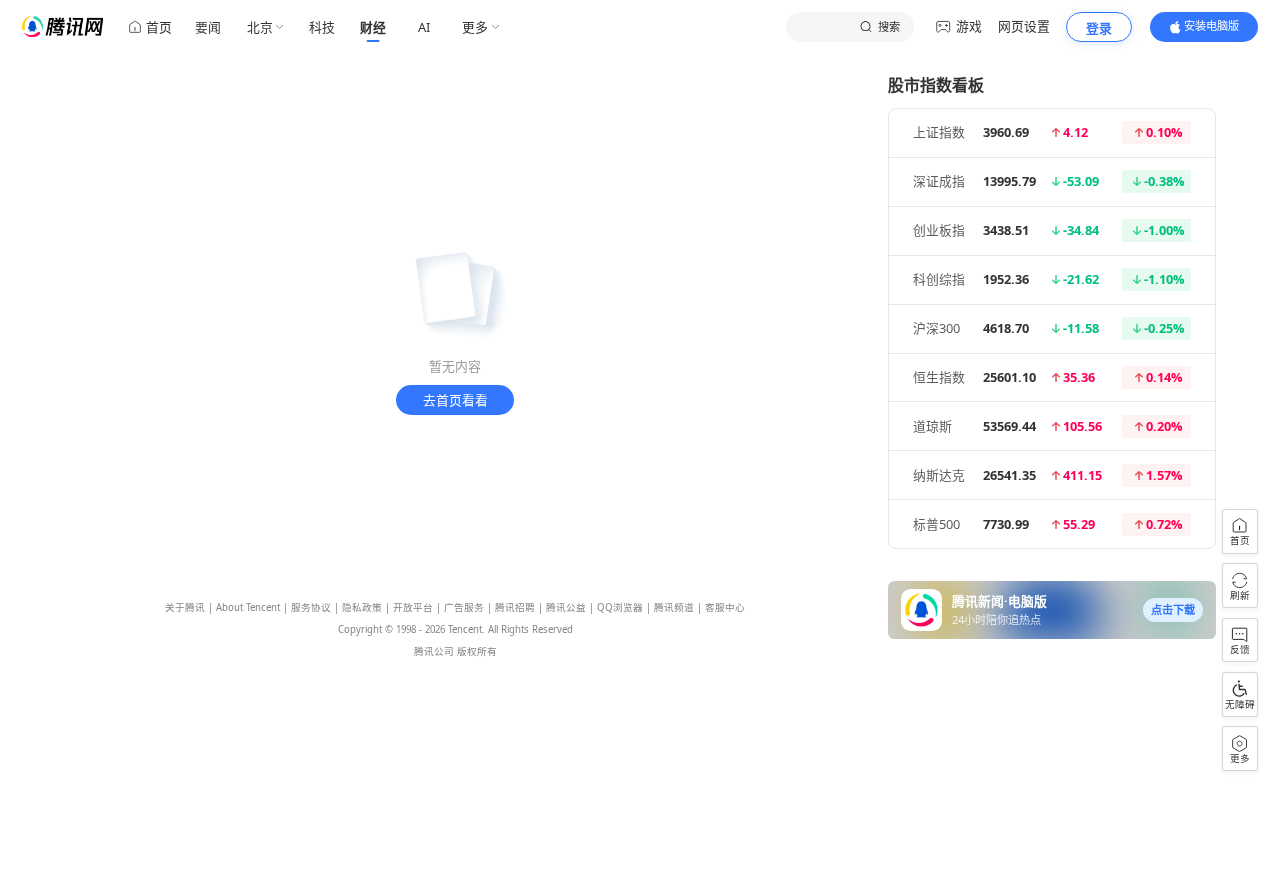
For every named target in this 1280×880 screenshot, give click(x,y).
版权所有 (477, 651)
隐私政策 (362, 607)
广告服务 (464, 607)
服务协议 (311, 607)
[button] (1173, 610)
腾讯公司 (434, 651)
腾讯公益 (566, 607)
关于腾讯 (185, 607)
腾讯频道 (674, 607)
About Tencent (248, 607)
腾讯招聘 (515, 607)
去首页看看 (455, 400)
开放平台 (413, 607)
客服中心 (725, 607)
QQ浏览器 (620, 607)
